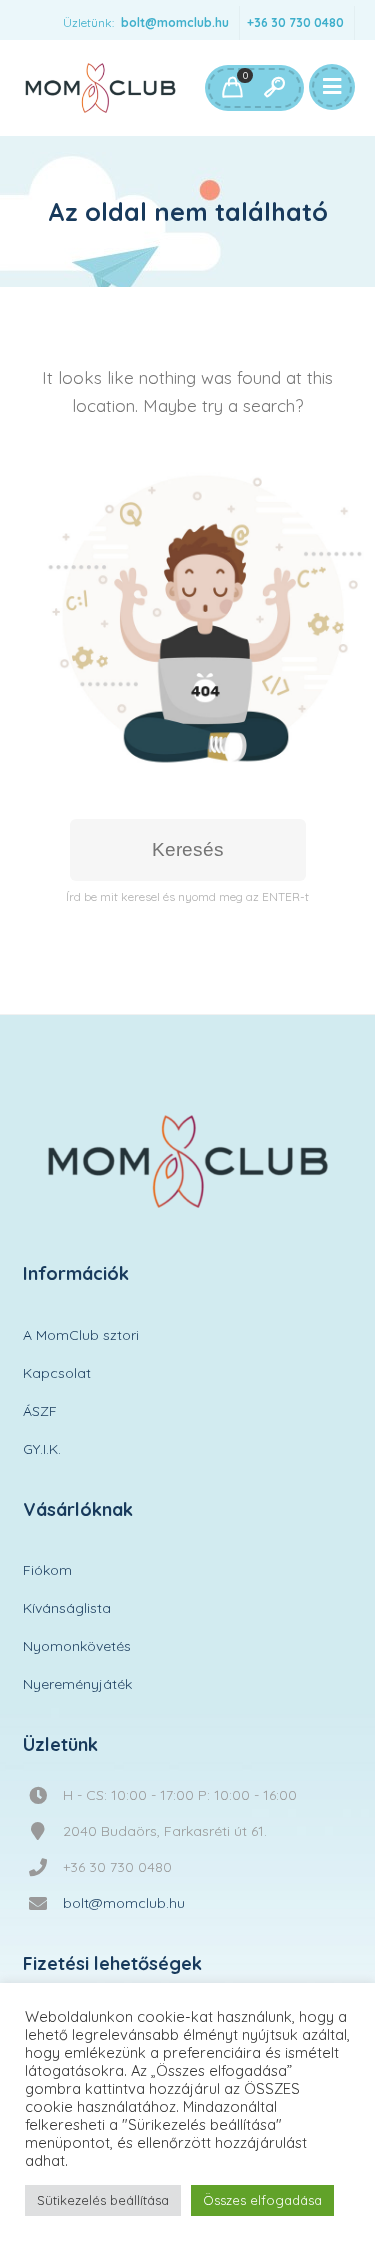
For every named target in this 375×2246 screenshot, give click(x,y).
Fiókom (47, 1570)
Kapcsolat (57, 1373)
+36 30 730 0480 (295, 22)
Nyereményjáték (77, 1684)
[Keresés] (274, 88)
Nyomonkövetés (77, 1646)
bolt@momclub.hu (175, 22)
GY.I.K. (42, 1449)
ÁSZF (40, 1411)
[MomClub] (100, 88)
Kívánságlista (67, 1608)
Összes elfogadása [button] (262, 2200)
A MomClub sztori (81, 1335)
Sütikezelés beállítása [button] (103, 2200)
